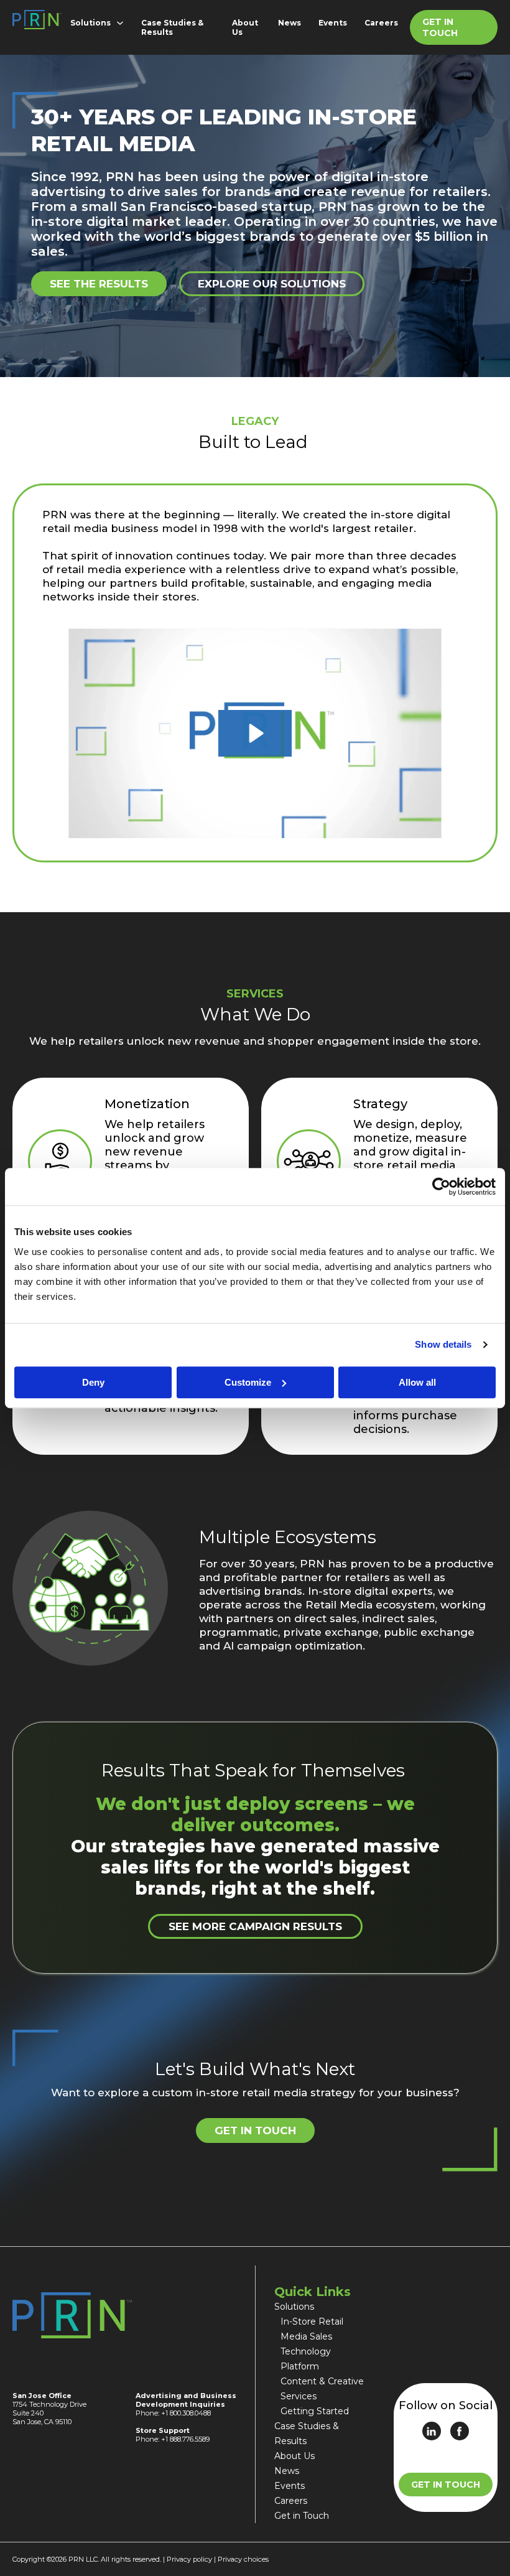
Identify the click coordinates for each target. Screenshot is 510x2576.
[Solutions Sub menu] (123, 23)
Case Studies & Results (172, 27)
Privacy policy (189, 2559)
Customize (248, 1382)
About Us (245, 27)
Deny (93, 1382)
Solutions (90, 23)
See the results (99, 284)
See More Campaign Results (255, 1926)
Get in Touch (440, 27)
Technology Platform (306, 2359)
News (290, 23)
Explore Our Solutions (272, 284)
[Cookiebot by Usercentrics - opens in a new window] (441, 1187)
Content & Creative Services (322, 2389)
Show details (443, 1344)
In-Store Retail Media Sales (312, 2329)
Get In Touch (446, 2485)
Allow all (417, 1382)
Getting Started (315, 2411)
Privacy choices (243, 2559)
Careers (381, 23)
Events (333, 23)
